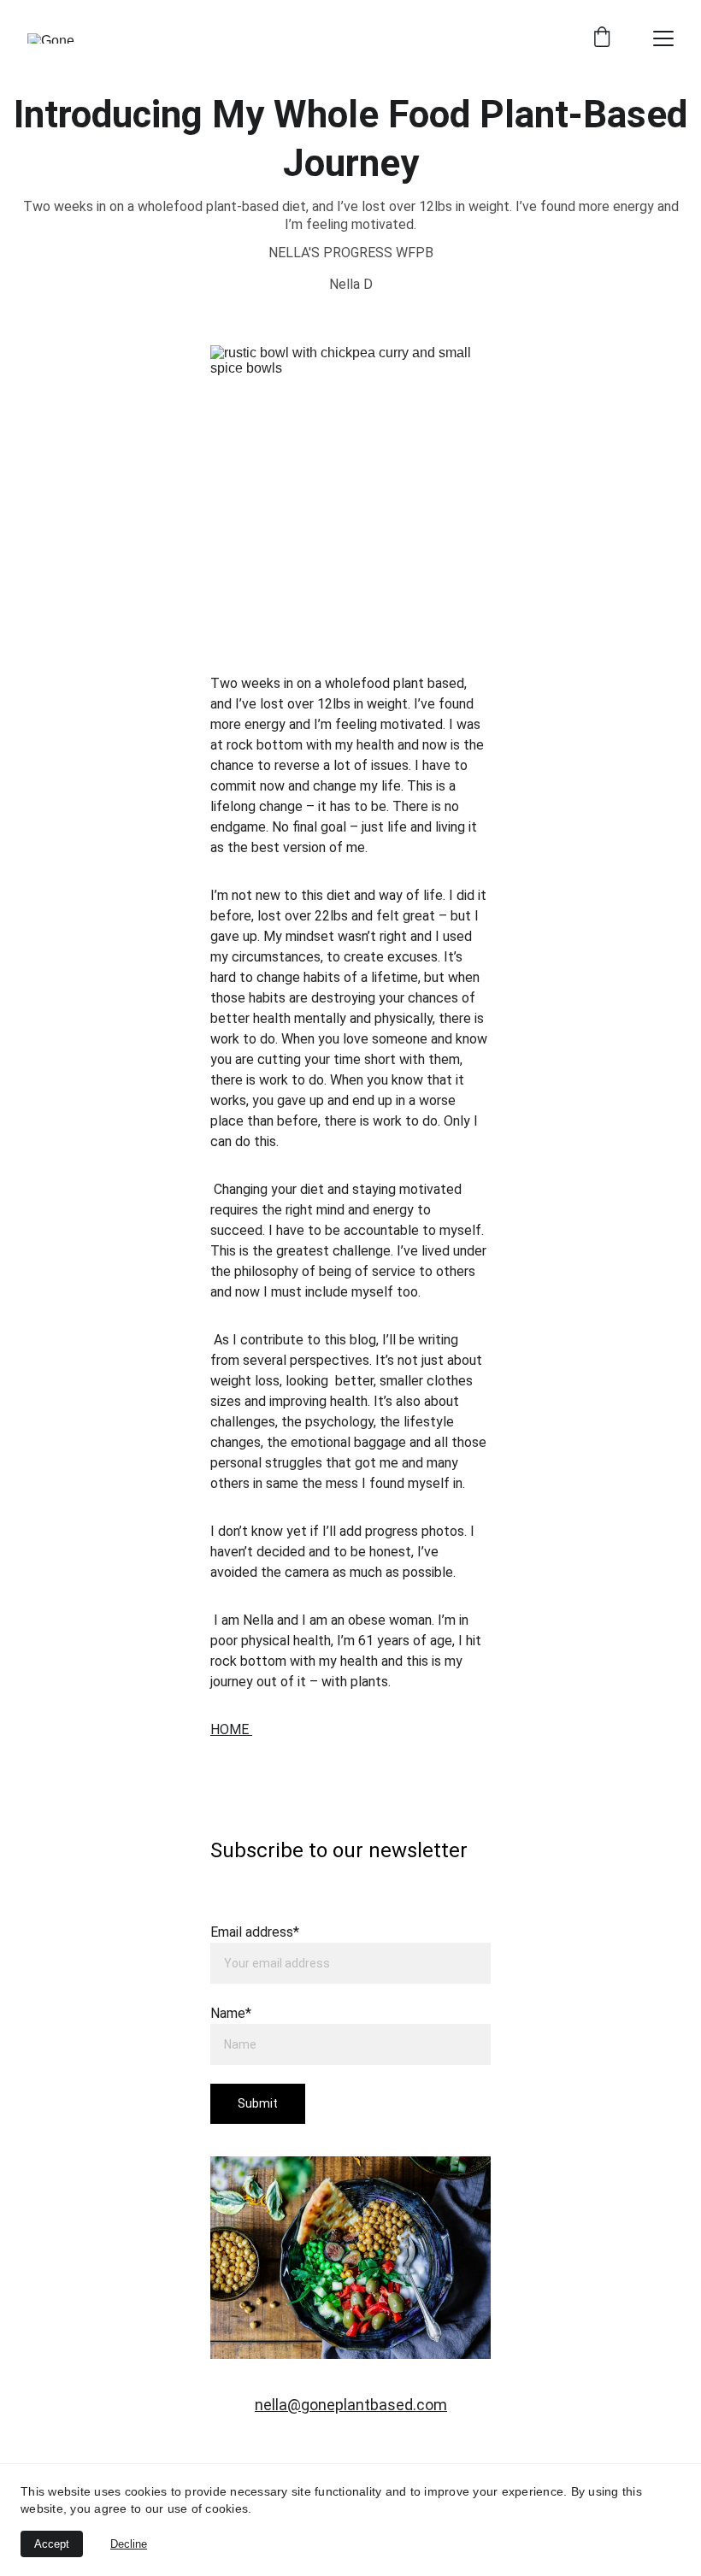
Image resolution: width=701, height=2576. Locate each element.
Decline (129, 2544)
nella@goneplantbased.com (351, 2405)
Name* (231, 2013)
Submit (258, 2103)
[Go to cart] (602, 38)
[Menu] (663, 38)
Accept (52, 2544)
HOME (231, 1729)
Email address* (255, 1932)
